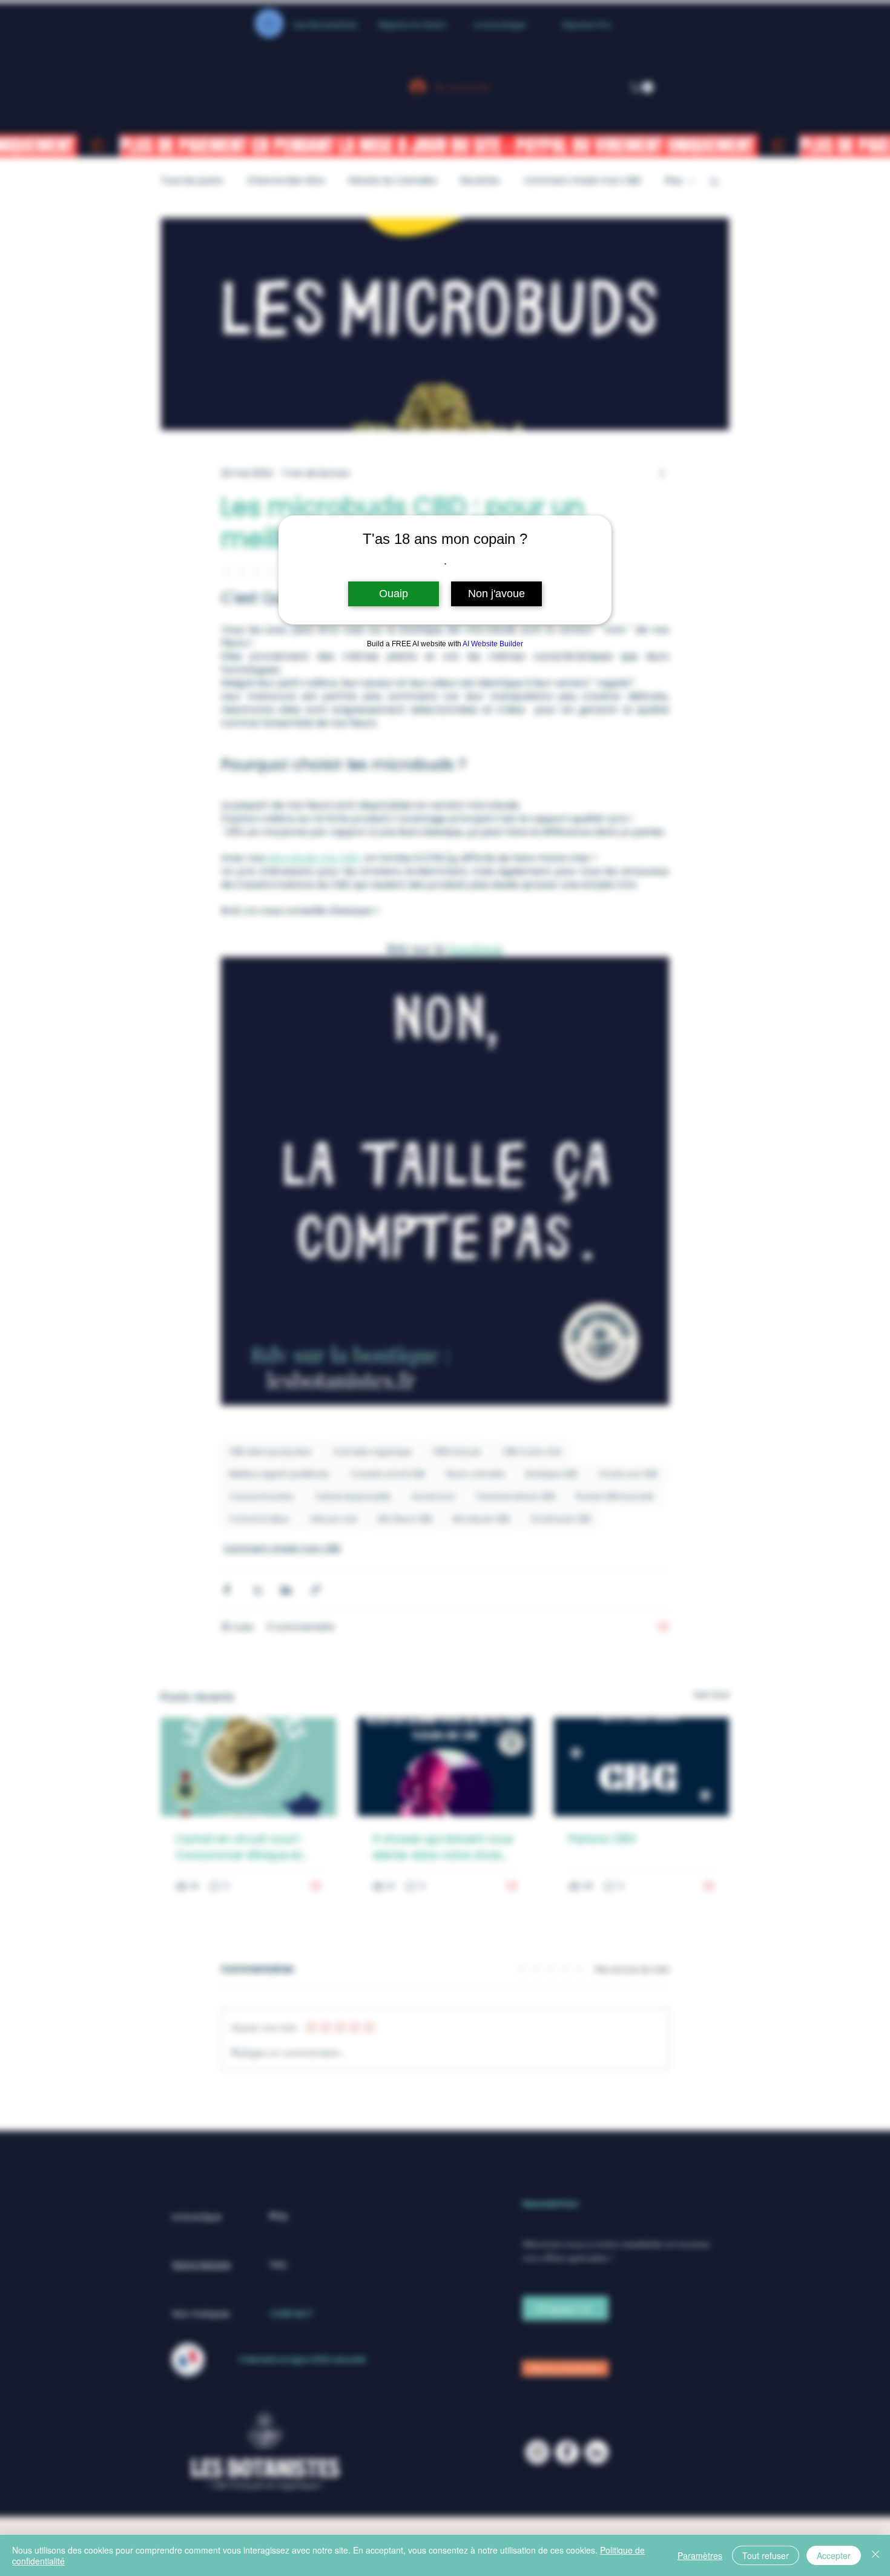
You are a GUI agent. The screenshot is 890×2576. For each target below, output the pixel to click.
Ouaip (394, 594)
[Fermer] (875, 2555)
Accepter (834, 2555)
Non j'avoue (496, 594)
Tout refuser (766, 2555)
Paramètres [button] (700, 2555)
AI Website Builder (493, 644)
